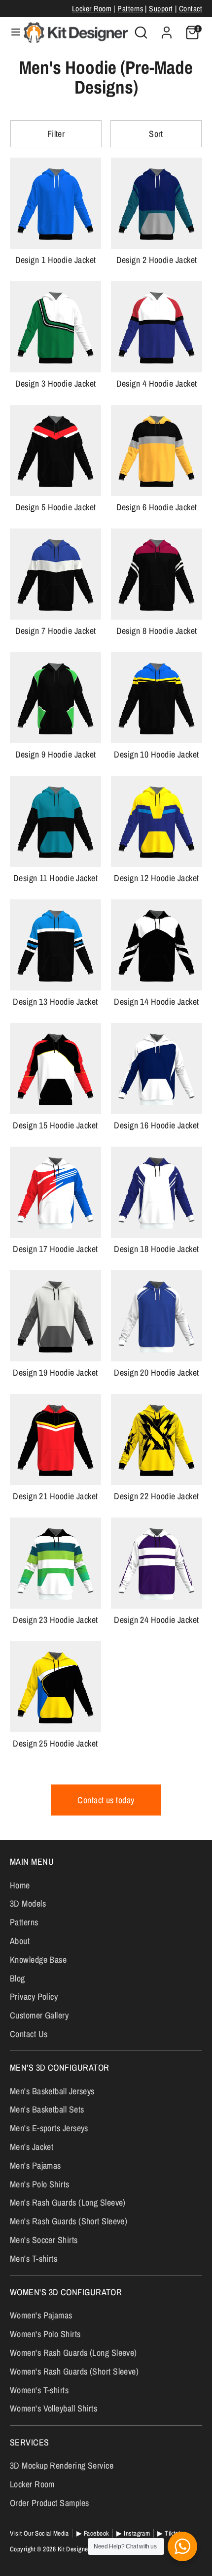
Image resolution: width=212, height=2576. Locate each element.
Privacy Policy (34, 1997)
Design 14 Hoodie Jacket (156, 1002)
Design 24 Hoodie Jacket (156, 1620)
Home (20, 1885)
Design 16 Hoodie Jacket (156, 1125)
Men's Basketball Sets (47, 2109)
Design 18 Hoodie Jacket (156, 1249)
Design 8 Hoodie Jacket (157, 631)
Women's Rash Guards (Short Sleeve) (74, 2371)
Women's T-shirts (39, 2390)
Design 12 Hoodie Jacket (156, 878)
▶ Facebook (93, 2533)
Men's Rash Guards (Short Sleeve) (69, 2221)
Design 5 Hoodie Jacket (56, 507)
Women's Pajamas (41, 2315)
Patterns (130, 9)
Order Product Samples (49, 2503)
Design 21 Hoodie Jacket (55, 1496)
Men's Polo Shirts (40, 2184)
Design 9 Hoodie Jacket (56, 754)
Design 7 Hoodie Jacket (56, 631)
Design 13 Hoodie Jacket (55, 1002)
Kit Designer (74, 2549)
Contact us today (106, 1800)
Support (161, 9)
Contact (191, 9)
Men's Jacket (32, 2147)
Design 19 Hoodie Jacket (55, 1372)
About (20, 1941)
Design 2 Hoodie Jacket (157, 260)
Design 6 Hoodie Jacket (157, 507)
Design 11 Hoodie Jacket (55, 878)
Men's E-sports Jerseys (49, 2128)
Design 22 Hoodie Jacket (156, 1496)
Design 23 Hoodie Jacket (55, 1620)
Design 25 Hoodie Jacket (55, 1743)
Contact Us (29, 2034)
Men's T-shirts (34, 2259)
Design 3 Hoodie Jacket (56, 383)
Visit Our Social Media (39, 2533)
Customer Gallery (39, 2015)
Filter (56, 134)
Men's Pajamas (35, 2165)
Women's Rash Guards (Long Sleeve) (73, 2353)
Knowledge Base (38, 1960)
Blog (18, 1978)
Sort (156, 134)
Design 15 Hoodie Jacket (55, 1125)
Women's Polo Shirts (45, 2334)
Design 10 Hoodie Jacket (156, 754)
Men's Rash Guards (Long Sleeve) (68, 2202)
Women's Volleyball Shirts (53, 2408)
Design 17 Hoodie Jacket (55, 1249)
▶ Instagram (133, 2533)
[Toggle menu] (12, 32)
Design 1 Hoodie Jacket (56, 260)
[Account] (167, 29)
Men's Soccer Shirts (44, 2240)
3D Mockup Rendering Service (62, 2465)
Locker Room (92, 9)
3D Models (28, 1903)
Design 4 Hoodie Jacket (157, 383)
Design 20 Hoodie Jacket (156, 1372)
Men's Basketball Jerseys (52, 2091)
